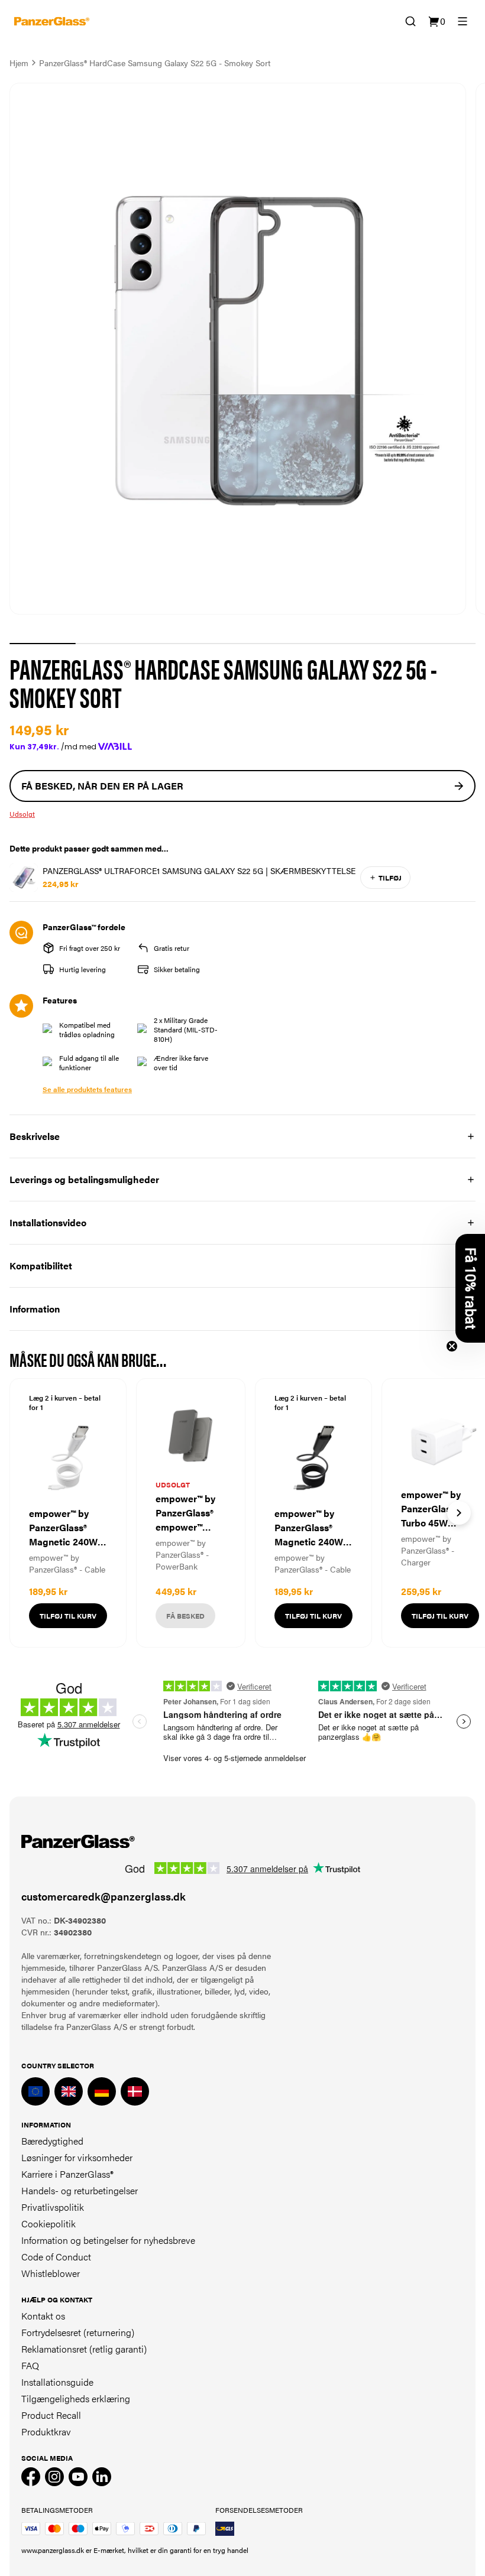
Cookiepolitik (48, 2223)
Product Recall (51, 2415)
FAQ (30, 2365)
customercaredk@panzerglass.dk (104, 1896)
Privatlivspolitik (53, 2207)
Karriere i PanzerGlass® (67, 2174)
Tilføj (390, 878)
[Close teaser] (452, 1346)
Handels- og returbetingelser (80, 2190)
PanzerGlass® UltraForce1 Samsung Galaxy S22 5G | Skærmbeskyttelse (199, 870)
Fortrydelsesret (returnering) (78, 2332)
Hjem (19, 63)
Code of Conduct (56, 2257)
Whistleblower (51, 2273)
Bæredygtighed (52, 2141)
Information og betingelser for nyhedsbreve (108, 2240)
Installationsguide (57, 2382)
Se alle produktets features (87, 1089)
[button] (470, 1288)
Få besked (185, 1616)
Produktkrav (46, 2432)
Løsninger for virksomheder (77, 2157)
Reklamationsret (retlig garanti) (84, 2349)
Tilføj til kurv (68, 1616)
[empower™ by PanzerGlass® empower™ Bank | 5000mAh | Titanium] (191, 1513)
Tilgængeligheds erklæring (76, 2398)
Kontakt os (43, 2316)
